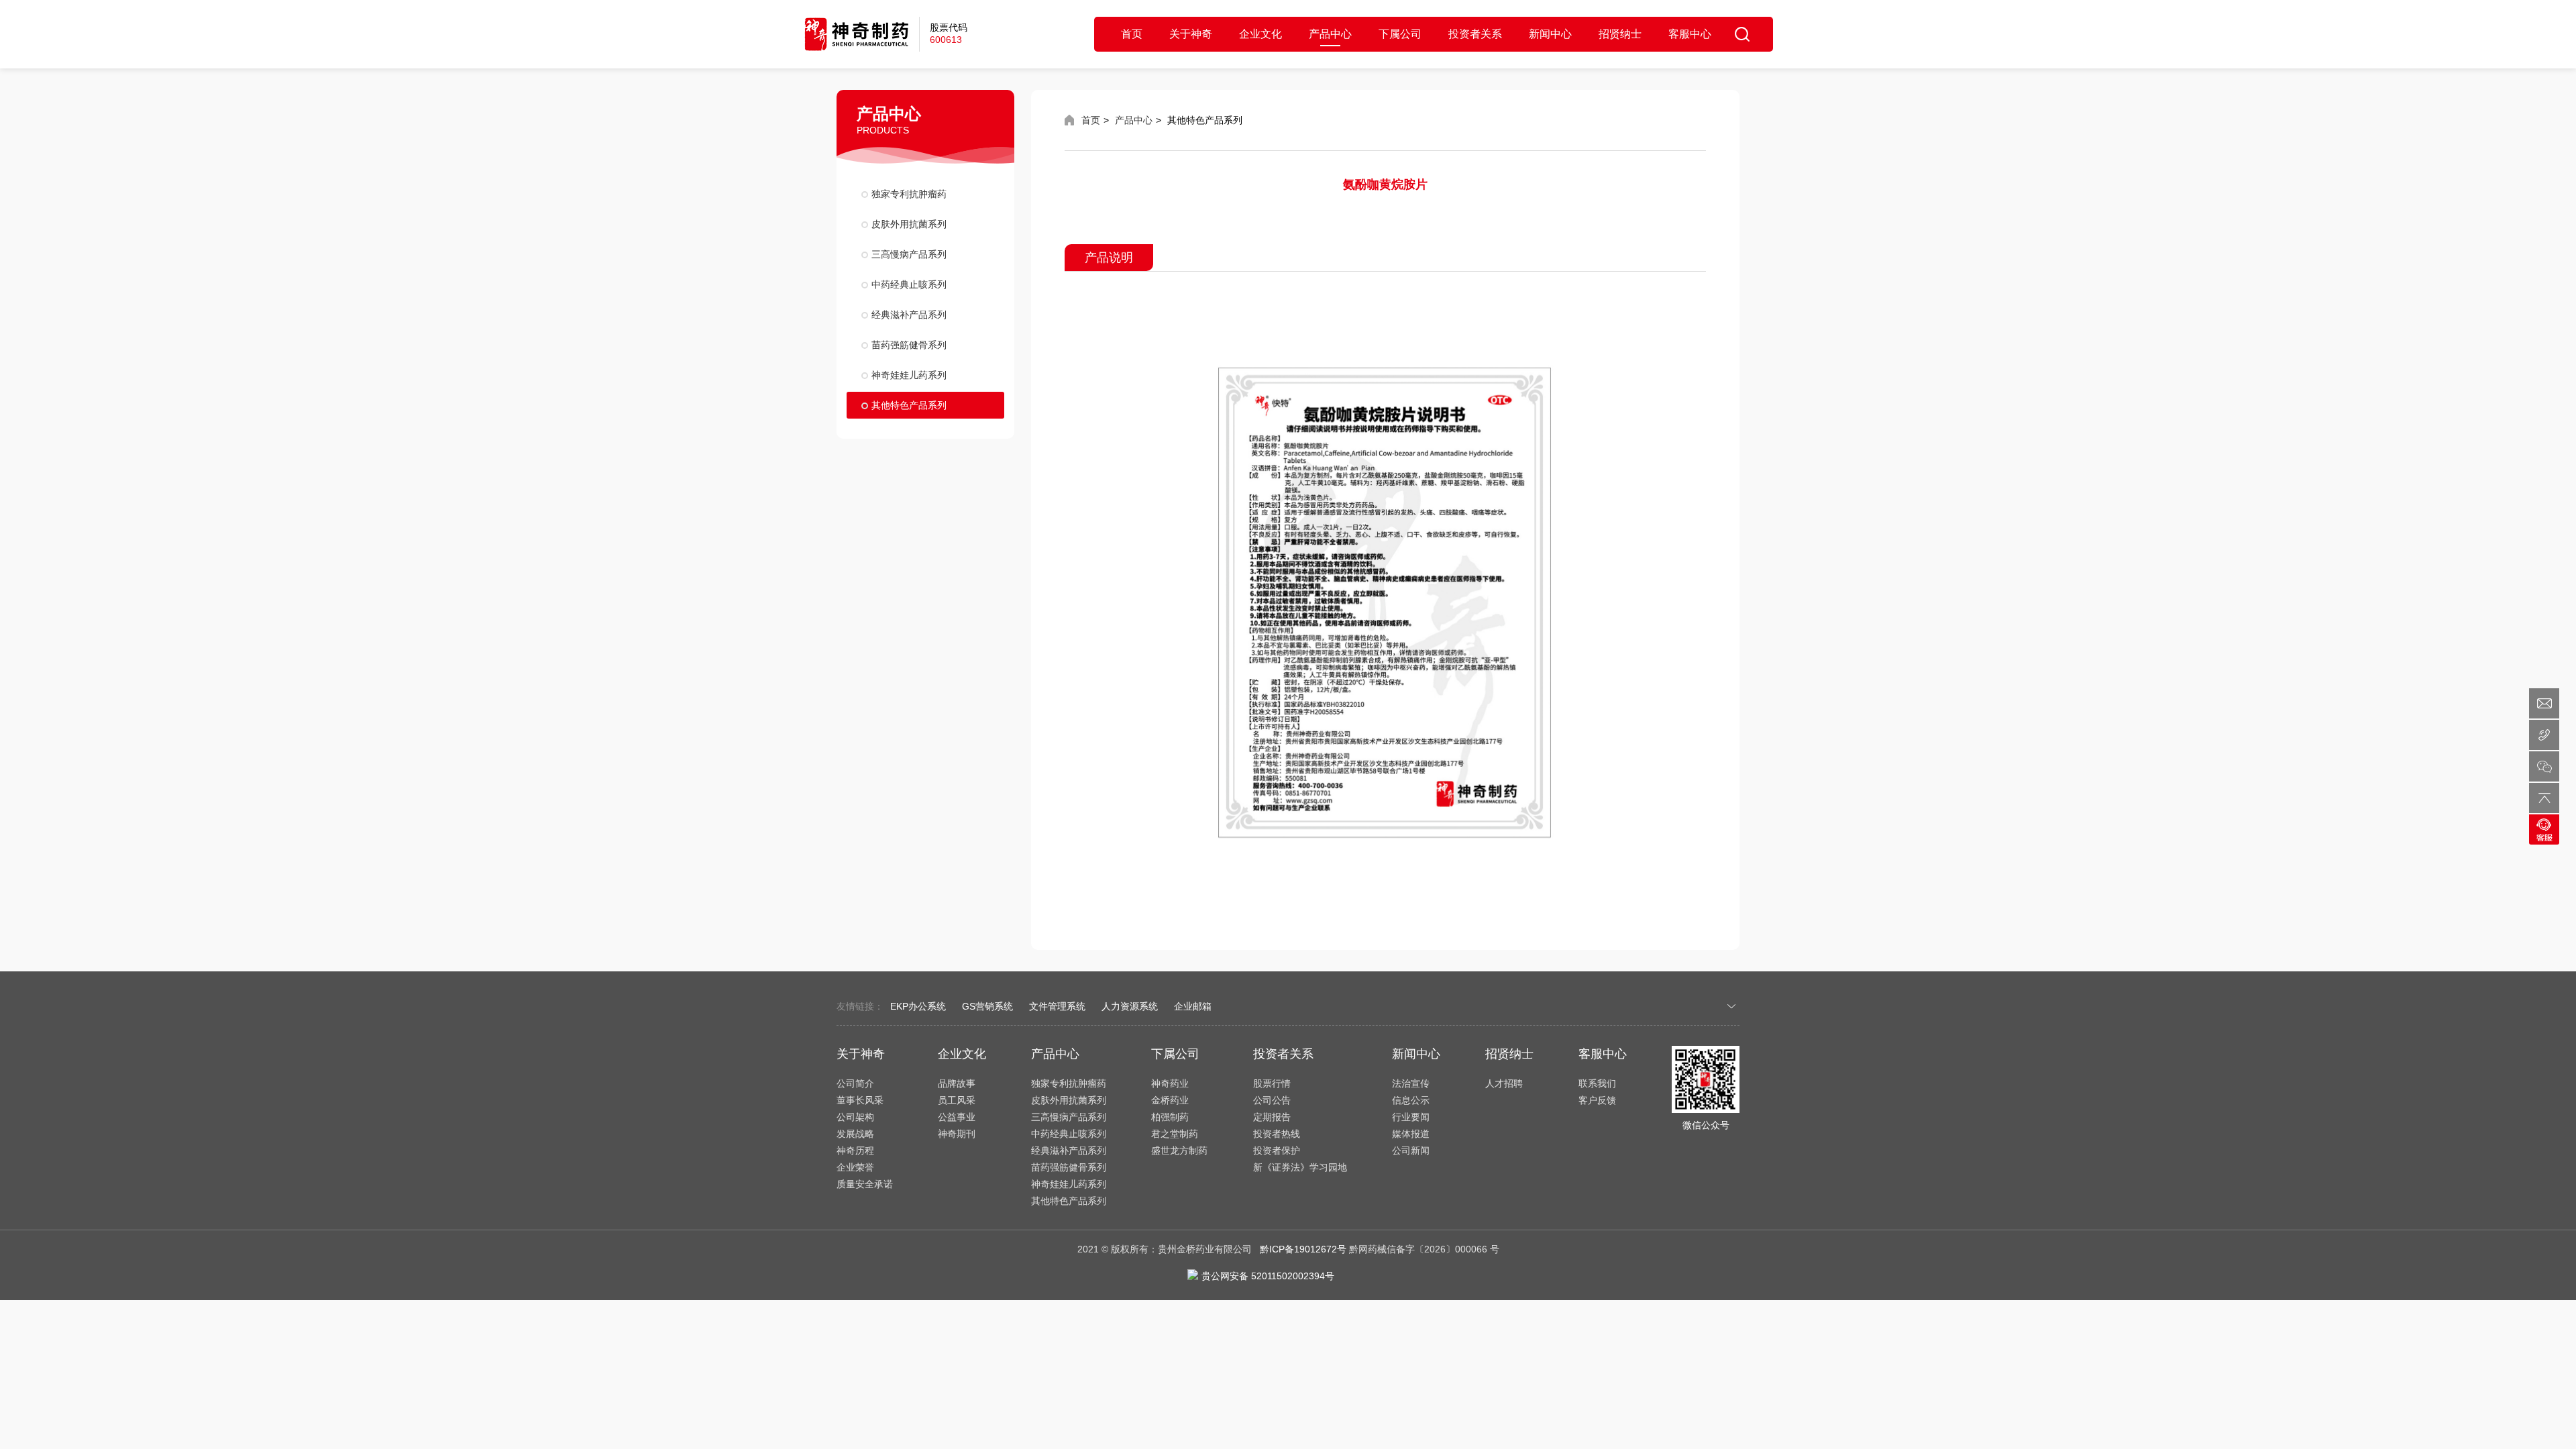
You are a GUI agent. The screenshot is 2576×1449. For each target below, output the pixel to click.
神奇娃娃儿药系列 (909, 375)
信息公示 (1411, 1100)
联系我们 (1597, 1083)
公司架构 (855, 1117)
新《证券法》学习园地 (1300, 1167)
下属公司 (1400, 34)
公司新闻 (1411, 1150)
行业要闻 (1411, 1117)
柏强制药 (1170, 1117)
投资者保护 (1277, 1150)
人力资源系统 (1130, 1006)
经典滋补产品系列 (909, 315)
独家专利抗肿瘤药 (909, 194)
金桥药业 (1170, 1100)
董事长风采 (860, 1100)
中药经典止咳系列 (909, 284)
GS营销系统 (987, 1006)
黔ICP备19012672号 (1303, 1249)
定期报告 (1272, 1117)
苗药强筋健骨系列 (909, 345)
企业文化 (1260, 34)
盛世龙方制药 (1179, 1150)
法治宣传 (1411, 1083)
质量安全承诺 (865, 1184)
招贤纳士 (1620, 34)
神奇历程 (855, 1150)
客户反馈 (1597, 1100)
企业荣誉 (855, 1167)
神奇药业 (1170, 1083)
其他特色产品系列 (909, 405)
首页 (1132, 34)
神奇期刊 (957, 1134)
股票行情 (1272, 1083)
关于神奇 (1191, 34)
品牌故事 (957, 1083)
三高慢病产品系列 (909, 254)
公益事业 (957, 1117)
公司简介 (855, 1083)
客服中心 (1690, 34)
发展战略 (855, 1134)
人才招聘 (1504, 1083)
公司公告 (1272, 1100)
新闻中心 (1550, 34)
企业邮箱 (1193, 1006)
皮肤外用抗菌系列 (909, 224)
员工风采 (957, 1100)
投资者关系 (1475, 34)
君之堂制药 (1175, 1134)
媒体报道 (1411, 1134)
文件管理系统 (1057, 1006)
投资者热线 (1277, 1134)
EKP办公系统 (918, 1006)
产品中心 (1330, 34)
